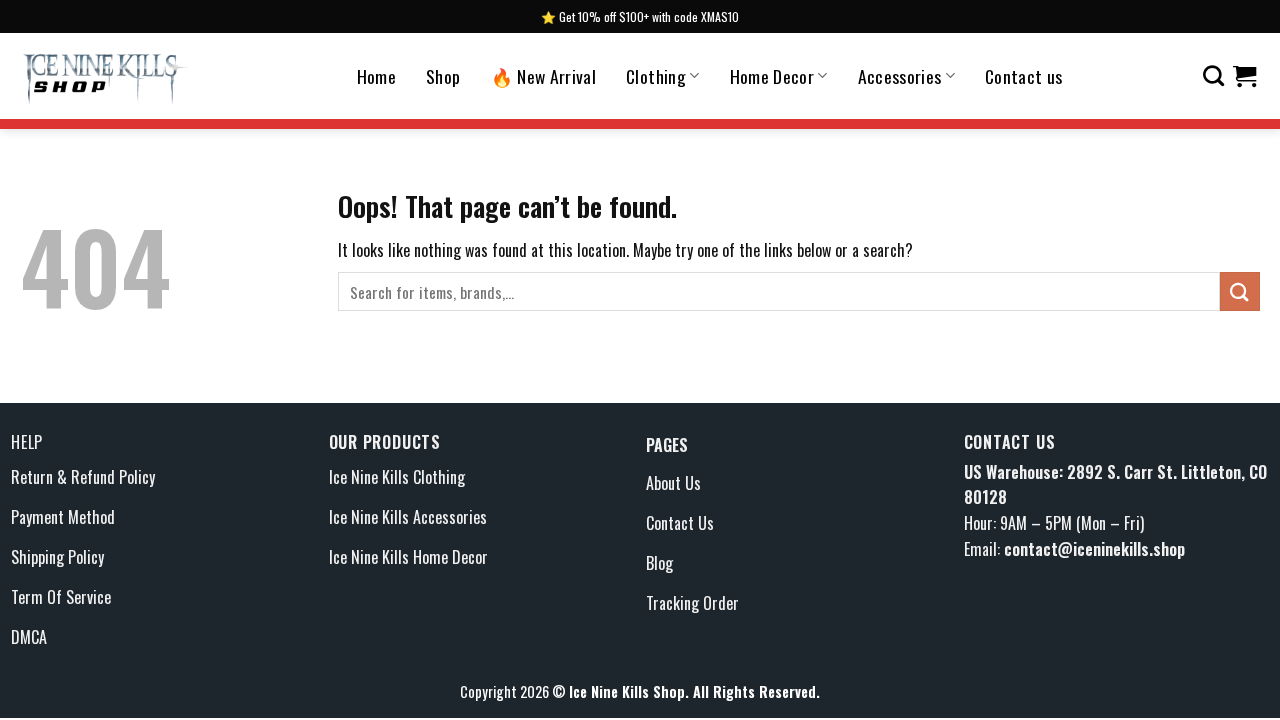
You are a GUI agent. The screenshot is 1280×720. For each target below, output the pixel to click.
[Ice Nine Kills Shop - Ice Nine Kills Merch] (105, 76)
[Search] (1213, 75)
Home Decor (772, 76)
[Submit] (1240, 291)
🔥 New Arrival (544, 76)
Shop (443, 76)
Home (376, 76)
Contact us (1024, 76)
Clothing (656, 76)
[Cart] (1244, 76)
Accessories (900, 76)
